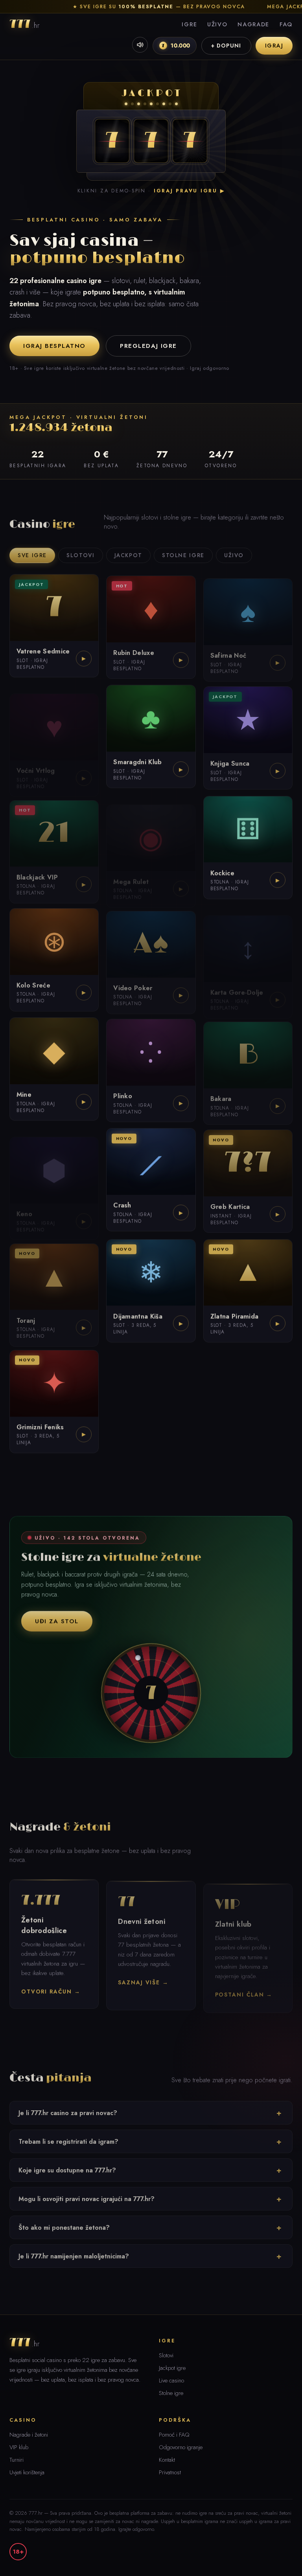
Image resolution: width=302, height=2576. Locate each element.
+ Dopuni (226, 46)
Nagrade (253, 24)
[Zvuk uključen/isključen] (140, 45)
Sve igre (32, 552)
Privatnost (170, 2472)
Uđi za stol (57, 1619)
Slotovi (80, 552)
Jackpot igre (172, 2368)
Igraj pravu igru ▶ (189, 191)
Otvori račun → (51, 1989)
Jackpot (128, 552)
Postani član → (244, 1988)
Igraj (274, 46)
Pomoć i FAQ (174, 2435)
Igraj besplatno (54, 346)
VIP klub (19, 2447)
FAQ (286, 24)
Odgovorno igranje (181, 2447)
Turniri (17, 2460)
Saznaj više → (143, 1979)
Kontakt (167, 2460)
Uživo (217, 24)
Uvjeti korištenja (27, 2472)
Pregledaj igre (148, 346)
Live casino (171, 2380)
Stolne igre (183, 552)
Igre (189, 24)
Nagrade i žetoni (29, 2435)
